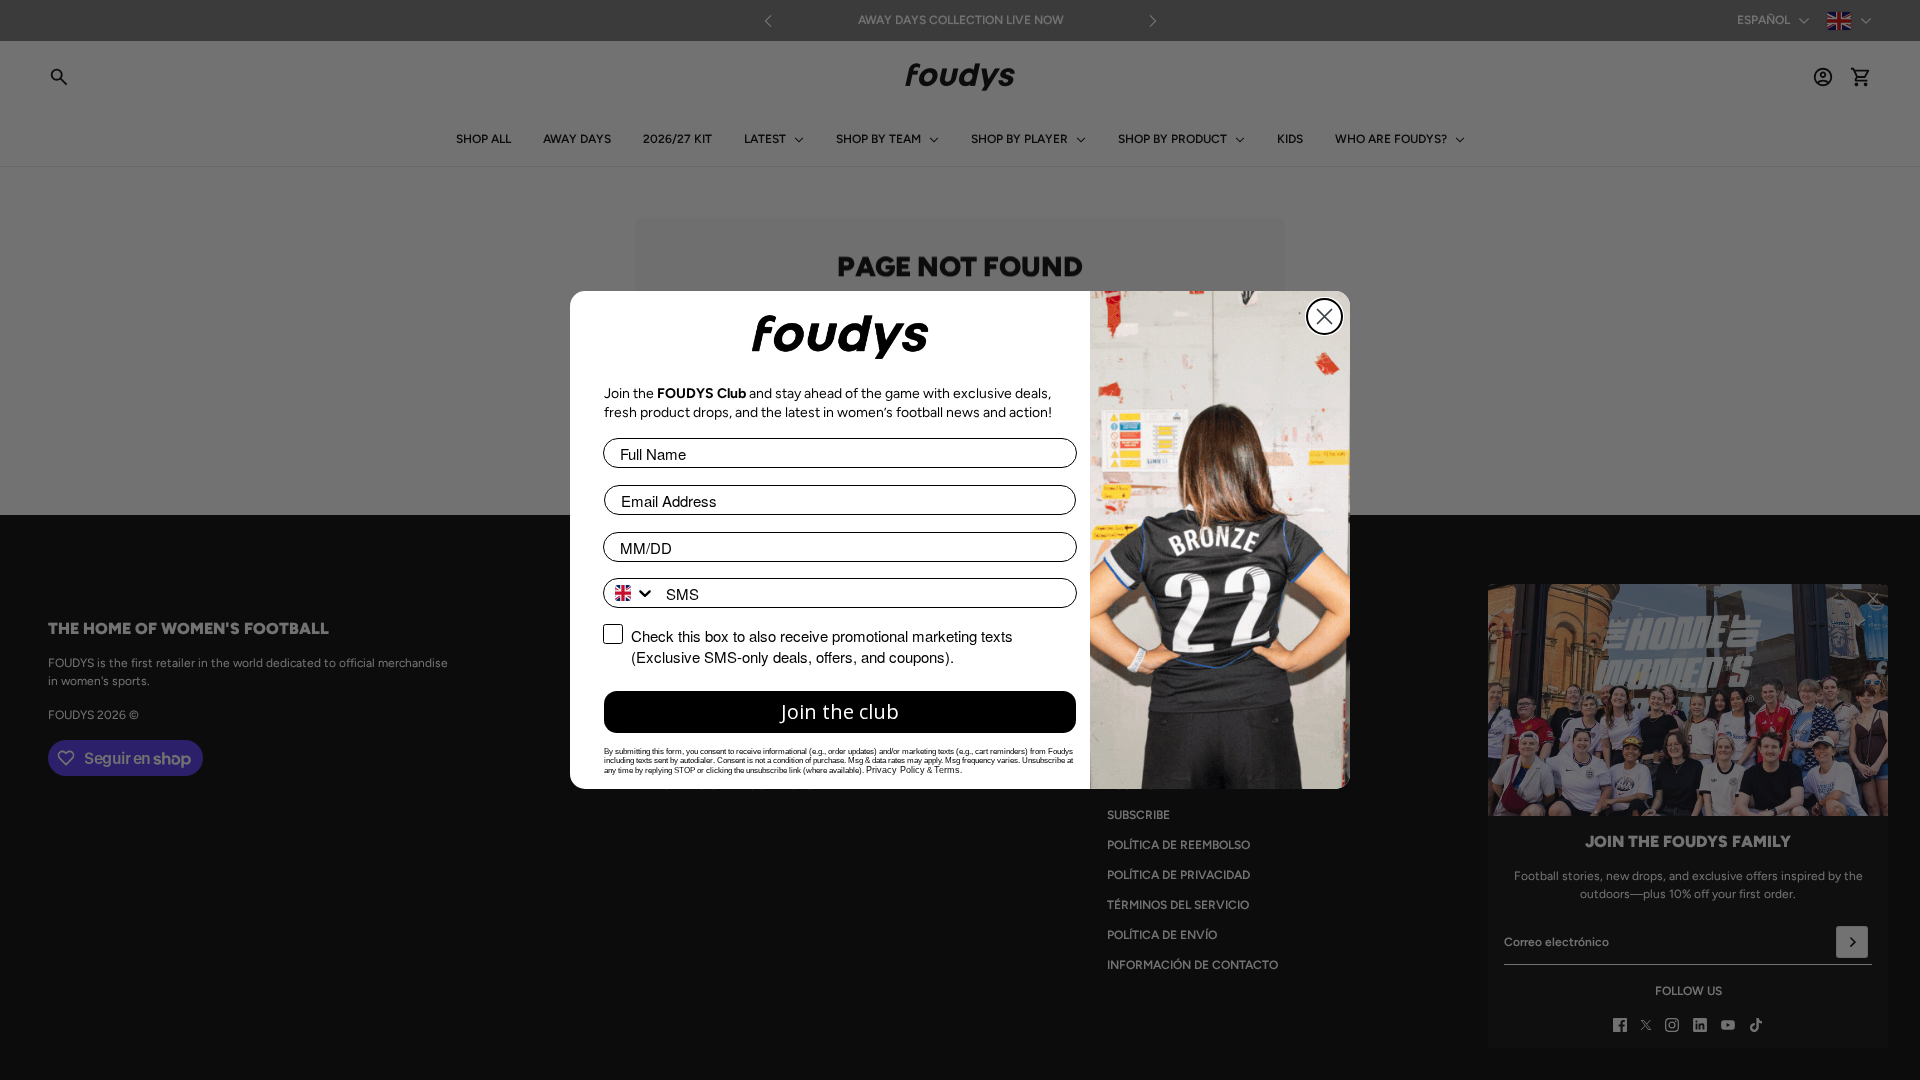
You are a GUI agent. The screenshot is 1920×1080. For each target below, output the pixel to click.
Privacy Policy (895, 770)
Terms (947, 770)
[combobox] (630, 593)
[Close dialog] (1324, 316)
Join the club (840, 711)
